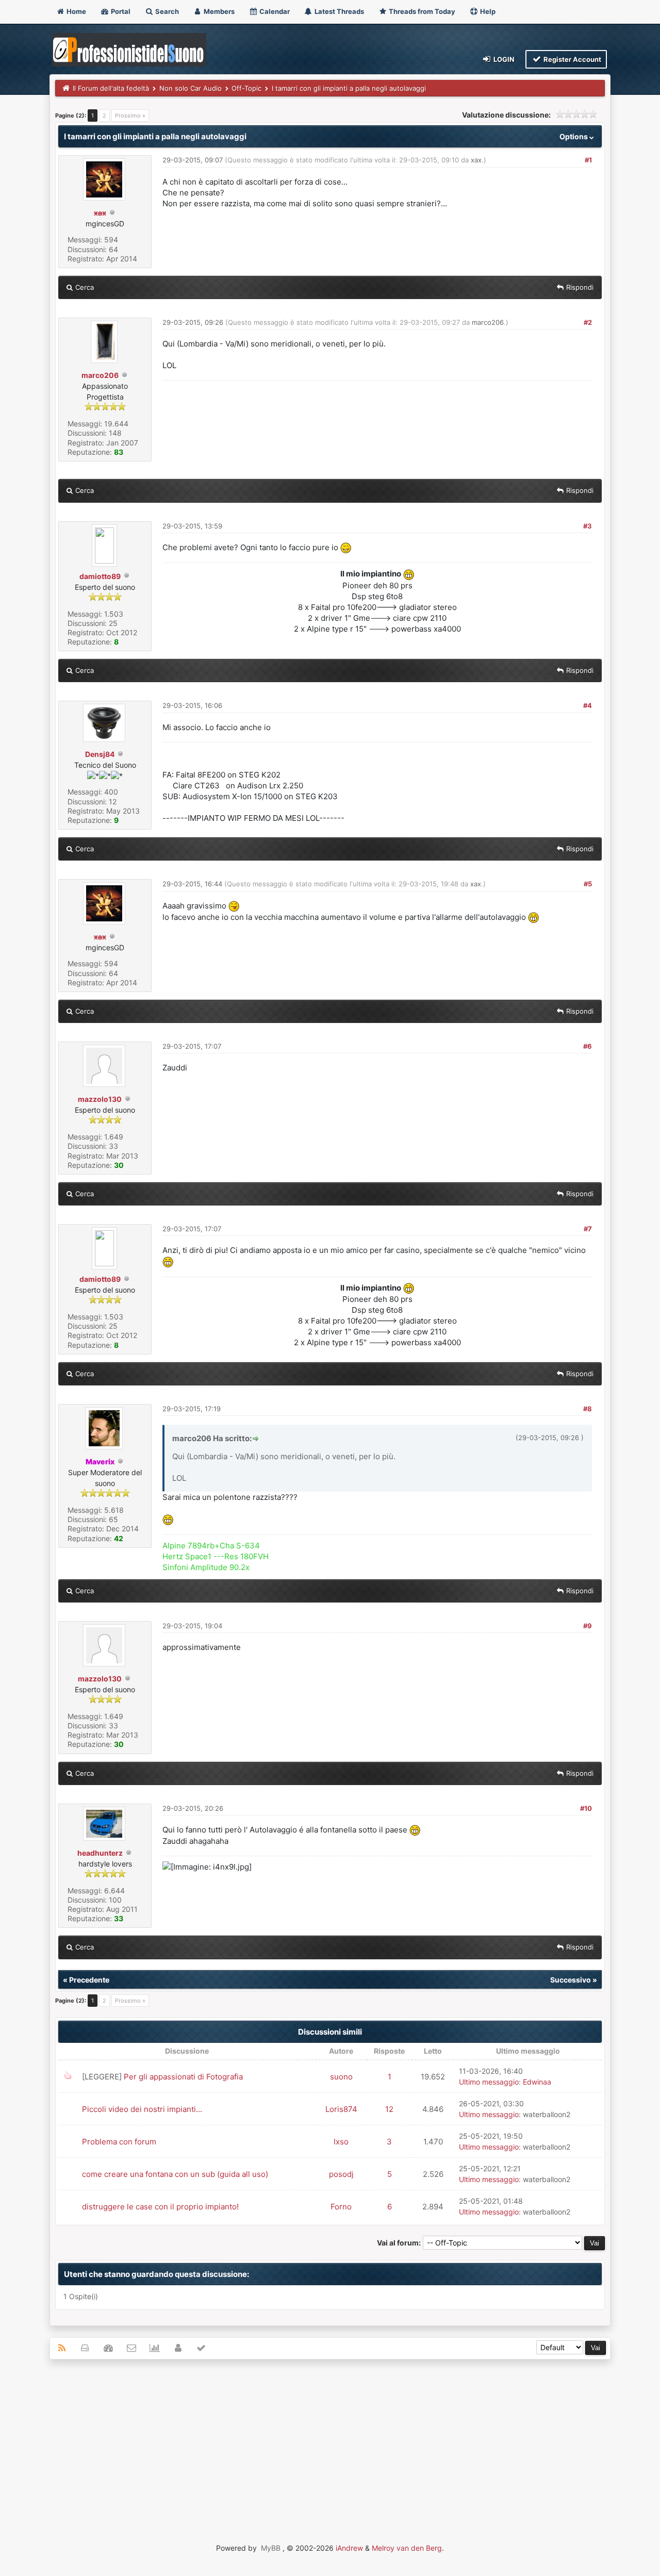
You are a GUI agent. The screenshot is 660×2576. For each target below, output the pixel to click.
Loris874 (341, 2109)
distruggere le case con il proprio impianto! (160, 2207)
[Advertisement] (330, 2442)
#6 (588, 1046)
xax (476, 160)
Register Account (572, 59)
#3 (588, 526)
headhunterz (100, 1853)
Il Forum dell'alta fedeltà (111, 88)
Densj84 (100, 754)
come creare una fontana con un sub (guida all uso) (175, 2174)
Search (166, 11)
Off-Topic (246, 88)
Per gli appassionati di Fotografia (183, 2077)
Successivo (571, 1980)
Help (487, 11)
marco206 (100, 375)
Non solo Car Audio (191, 88)
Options (574, 136)
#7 (588, 1229)
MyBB (271, 2548)
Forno (341, 2207)
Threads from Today (421, 11)
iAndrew (349, 2548)
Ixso (341, 2142)
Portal (120, 11)
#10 (586, 1808)
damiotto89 (100, 576)
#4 (588, 705)
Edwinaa (537, 2082)
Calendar (274, 11)
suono (341, 2077)
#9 (588, 1626)
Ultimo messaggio (489, 2082)
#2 (588, 322)
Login (503, 59)
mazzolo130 (100, 1099)
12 (389, 2109)
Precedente (89, 1980)
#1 (588, 160)
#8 (588, 1409)
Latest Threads (339, 11)
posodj (341, 2174)
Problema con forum (119, 2142)
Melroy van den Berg (407, 2548)
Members (218, 11)
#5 (588, 884)
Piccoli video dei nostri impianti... (142, 2109)
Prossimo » (130, 115)
